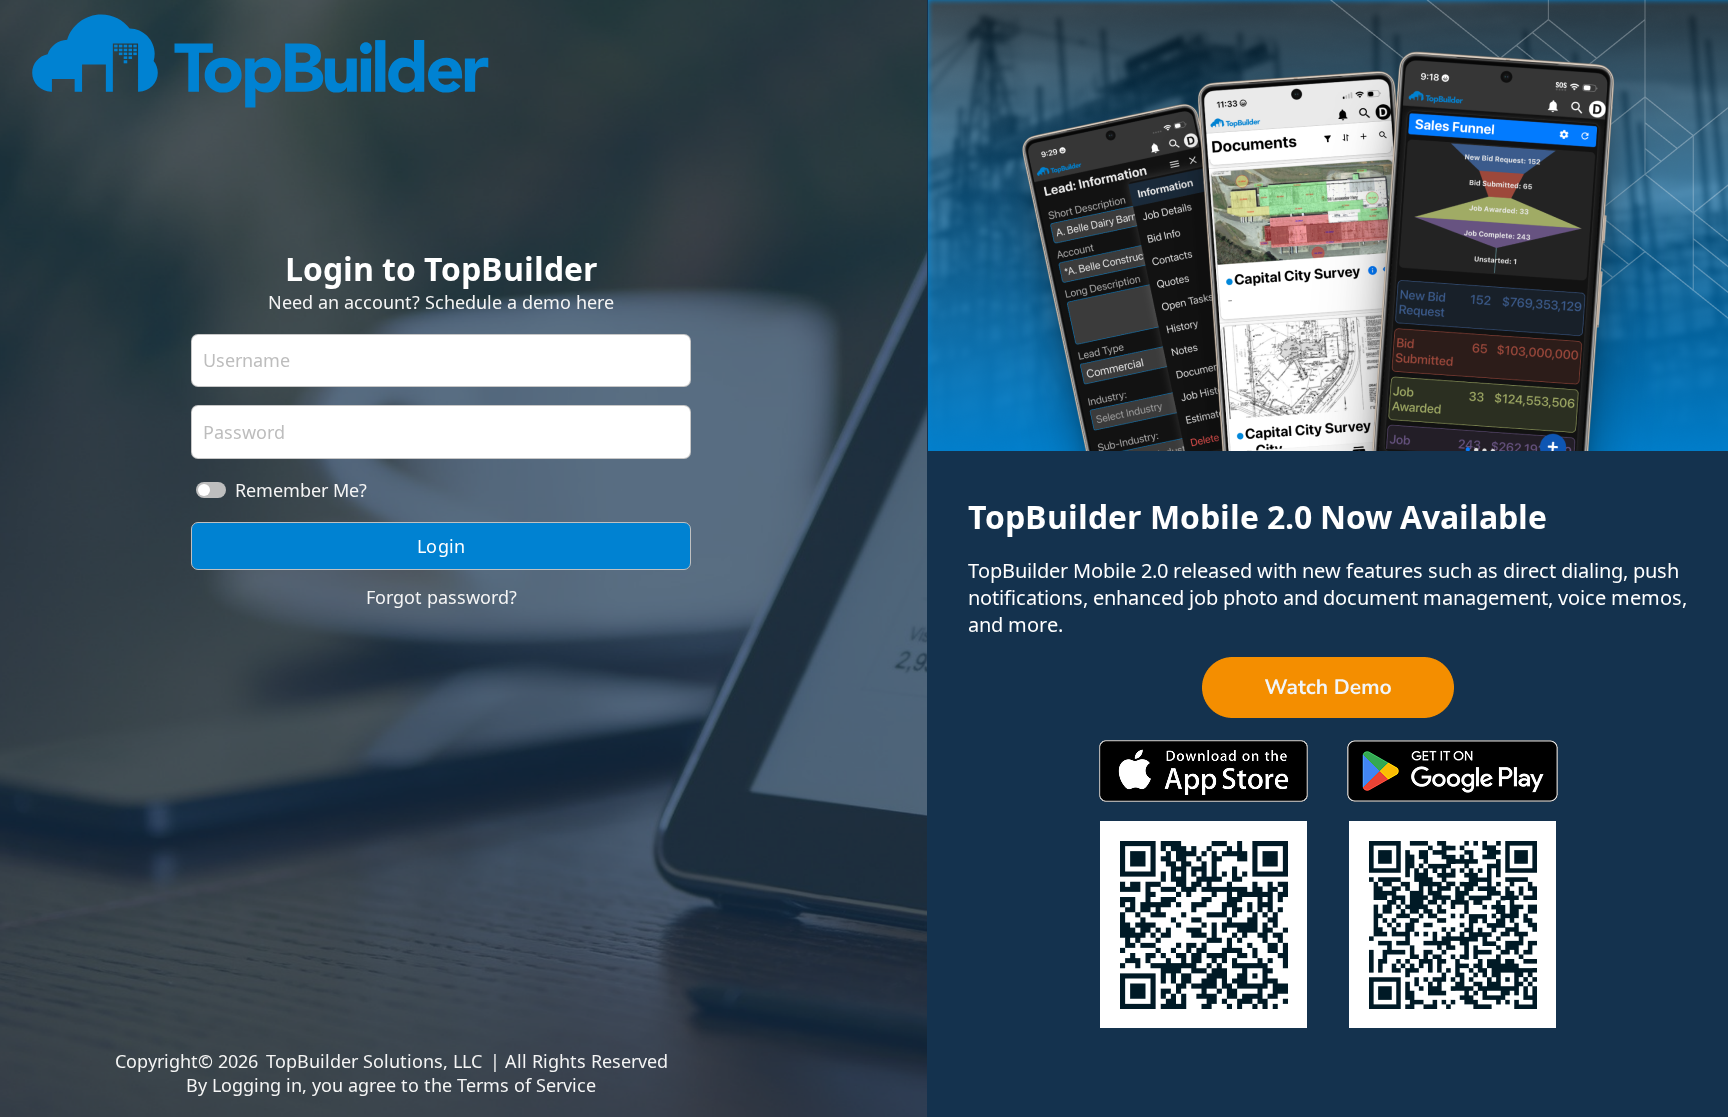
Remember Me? (301, 490)
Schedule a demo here (519, 302)
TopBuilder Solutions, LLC (374, 1061)
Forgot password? (441, 597)
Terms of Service (526, 1085)
